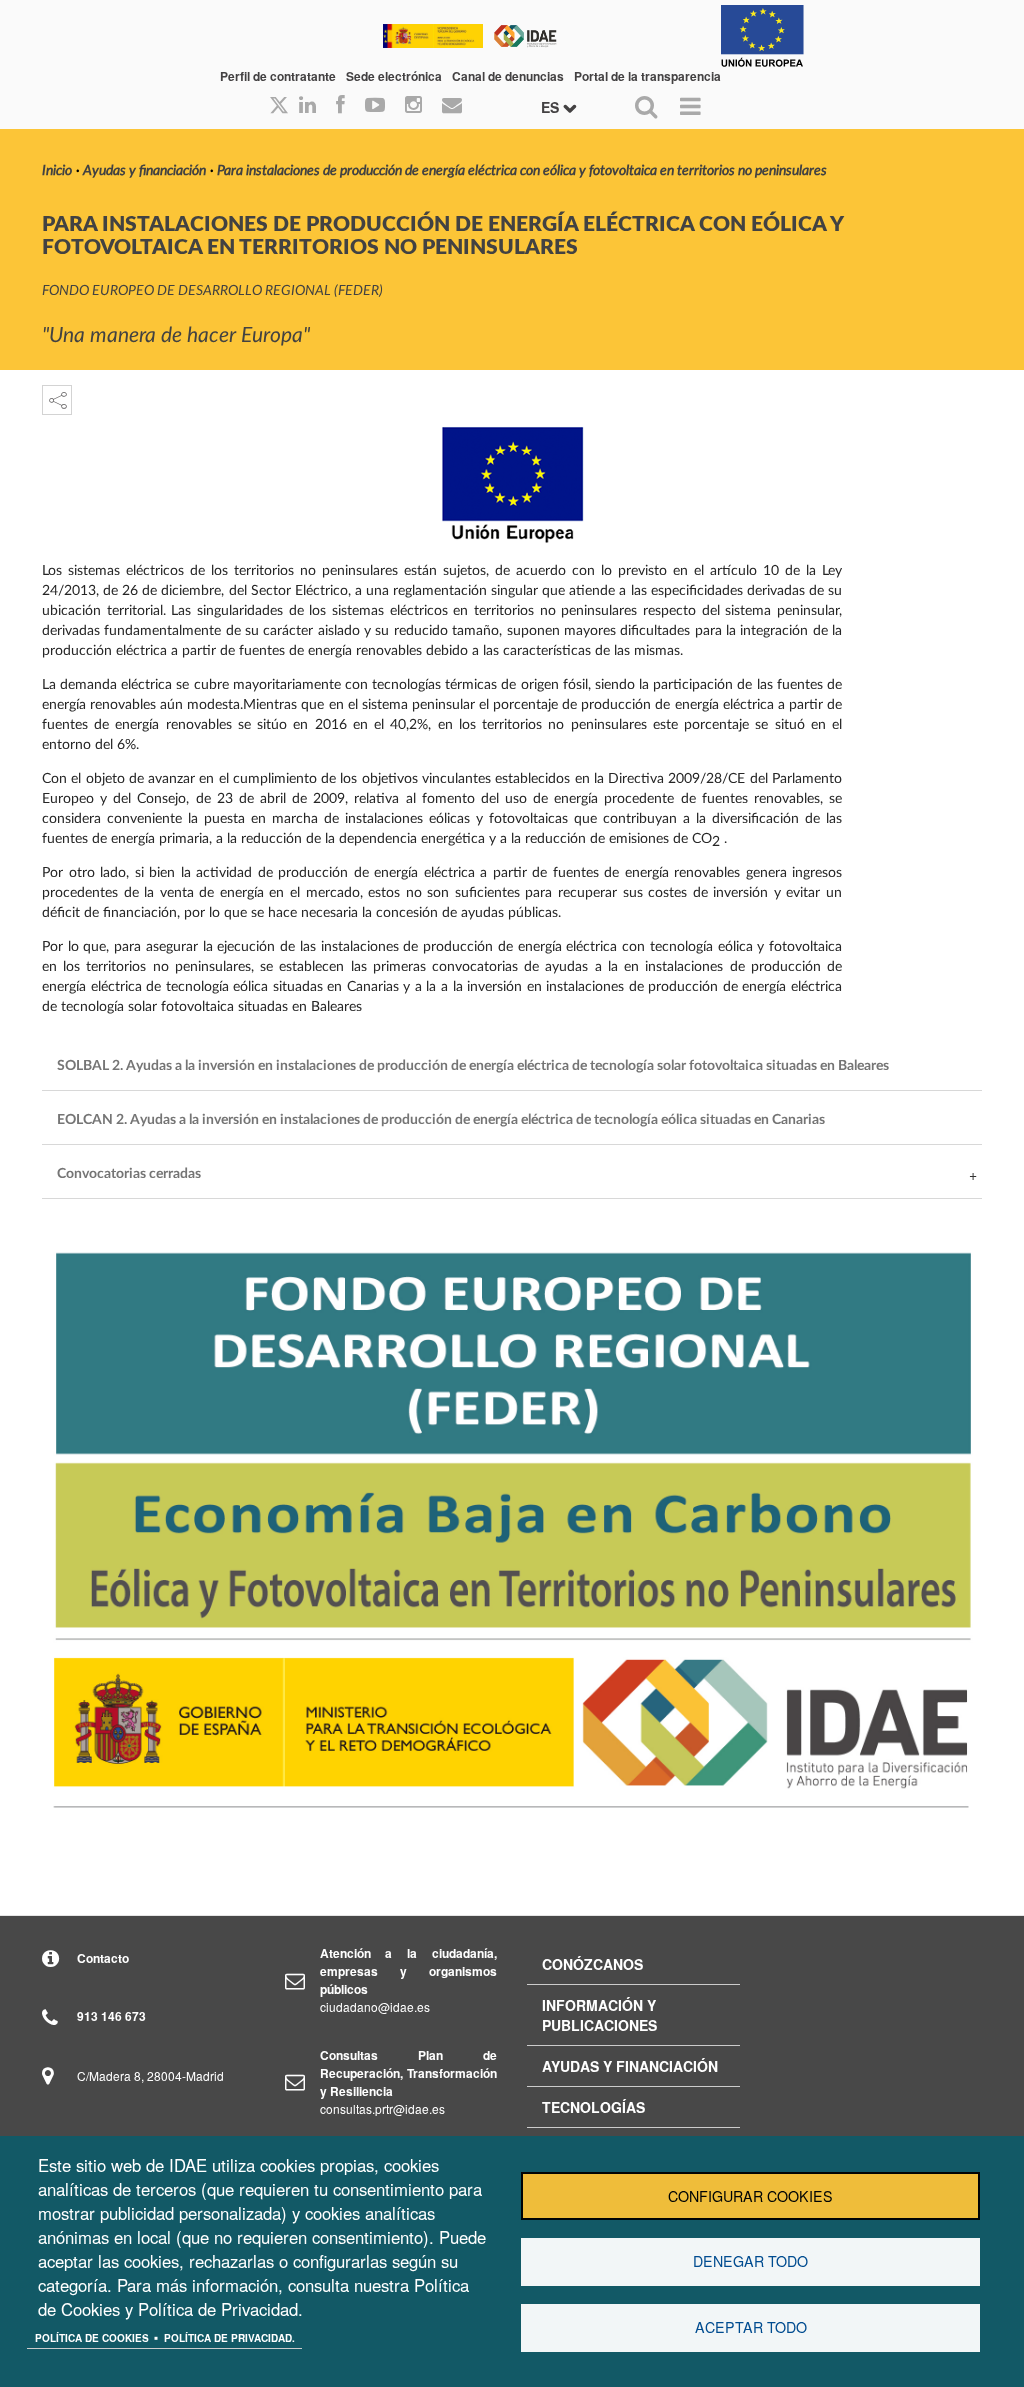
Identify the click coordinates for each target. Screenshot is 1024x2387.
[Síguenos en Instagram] (413, 106)
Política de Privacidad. (229, 2338)
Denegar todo (750, 2261)
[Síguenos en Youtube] (375, 106)
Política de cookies (92, 2338)
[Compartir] (57, 400)
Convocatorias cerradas (129, 1174)
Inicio (57, 171)
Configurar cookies (750, 2196)
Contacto (103, 1958)
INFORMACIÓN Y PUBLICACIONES (599, 2015)
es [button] (552, 107)
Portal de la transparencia (647, 76)
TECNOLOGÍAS (593, 2107)
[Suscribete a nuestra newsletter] (452, 106)
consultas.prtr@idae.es (382, 2108)
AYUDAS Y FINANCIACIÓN (630, 2066)
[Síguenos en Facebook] (340, 106)
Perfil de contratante (278, 76)
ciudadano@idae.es (375, 2006)
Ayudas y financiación (144, 171)
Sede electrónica (394, 76)
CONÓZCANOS (592, 1964)
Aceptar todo (751, 2327)
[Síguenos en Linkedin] (307, 106)
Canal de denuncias (508, 76)
